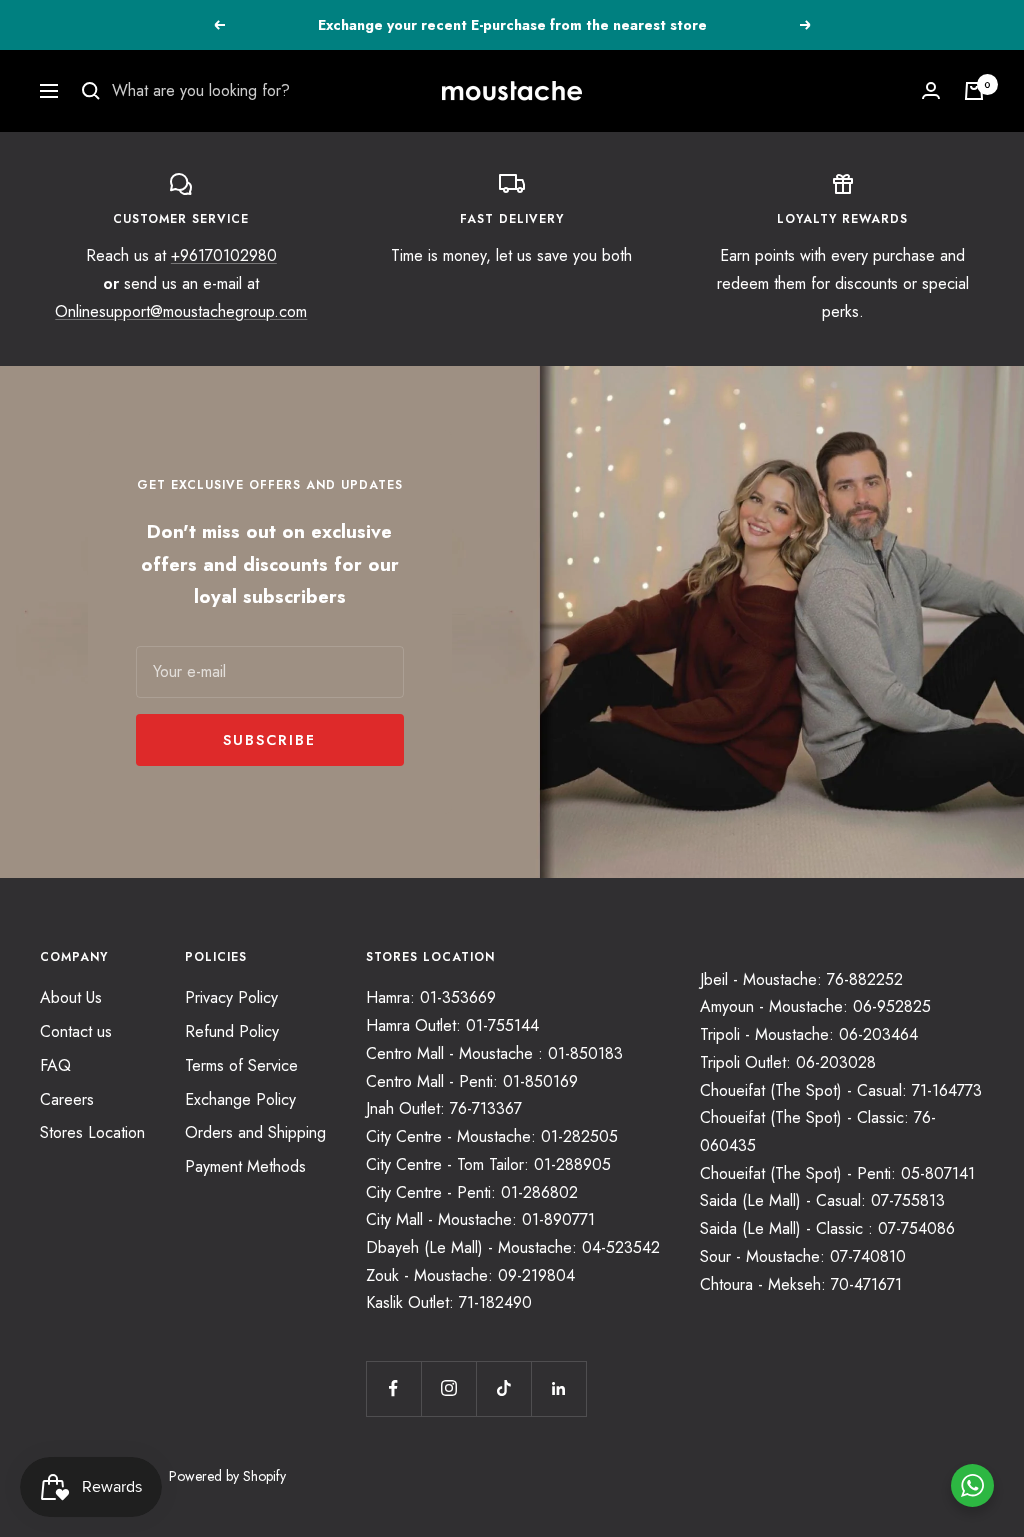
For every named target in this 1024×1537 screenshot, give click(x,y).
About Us (71, 997)
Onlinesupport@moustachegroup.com (181, 311)
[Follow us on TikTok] (503, 1388)
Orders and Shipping (255, 1132)
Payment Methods (245, 1166)
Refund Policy (232, 1031)
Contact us (76, 1031)
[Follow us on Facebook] (393, 1388)
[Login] (931, 90)
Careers (67, 1099)
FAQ (55, 1065)
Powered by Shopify (227, 1476)
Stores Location (92, 1132)
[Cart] (974, 91)
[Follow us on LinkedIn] (558, 1388)
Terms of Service (241, 1065)
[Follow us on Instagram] (448, 1388)
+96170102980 (224, 255)
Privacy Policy (231, 997)
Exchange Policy (240, 1099)
